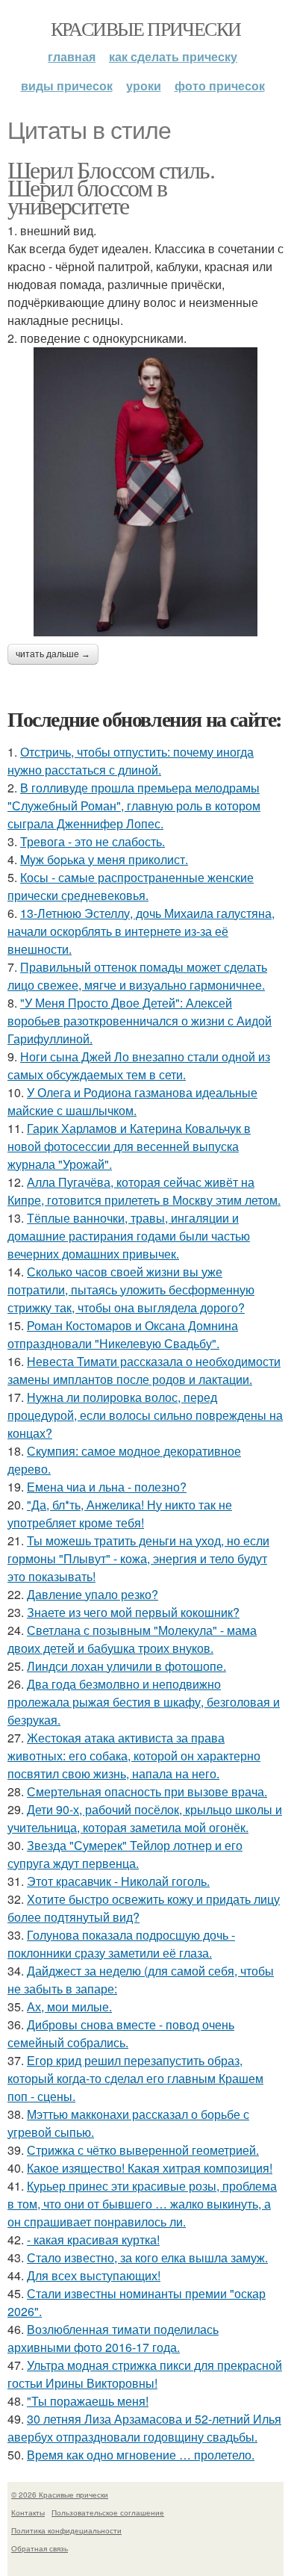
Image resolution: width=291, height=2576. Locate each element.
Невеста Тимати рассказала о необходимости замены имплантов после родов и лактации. (144, 1370)
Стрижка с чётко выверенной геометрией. (143, 2150)
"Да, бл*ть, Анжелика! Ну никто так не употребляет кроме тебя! (120, 1514)
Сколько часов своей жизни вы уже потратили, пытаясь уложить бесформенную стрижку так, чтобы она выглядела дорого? (131, 1289)
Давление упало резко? (93, 1594)
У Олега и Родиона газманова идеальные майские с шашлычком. (132, 1101)
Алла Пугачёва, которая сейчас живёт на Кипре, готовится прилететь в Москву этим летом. (144, 1191)
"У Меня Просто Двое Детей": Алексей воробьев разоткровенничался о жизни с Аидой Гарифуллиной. (140, 1021)
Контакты (28, 2513)
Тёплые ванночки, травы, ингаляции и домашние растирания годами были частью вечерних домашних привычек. (129, 1236)
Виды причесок (67, 86)
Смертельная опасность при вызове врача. (147, 1791)
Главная (72, 56)
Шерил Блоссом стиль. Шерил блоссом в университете (111, 187)
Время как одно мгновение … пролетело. (141, 2455)
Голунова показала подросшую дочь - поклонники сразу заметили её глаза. (121, 1944)
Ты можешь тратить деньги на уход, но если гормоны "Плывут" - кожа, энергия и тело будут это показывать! (138, 1558)
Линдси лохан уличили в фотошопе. (126, 1666)
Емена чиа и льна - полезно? (107, 1487)
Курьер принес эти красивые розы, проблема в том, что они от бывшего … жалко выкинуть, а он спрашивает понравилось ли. (142, 2204)
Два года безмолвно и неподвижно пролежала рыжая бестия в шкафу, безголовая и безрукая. (144, 1702)
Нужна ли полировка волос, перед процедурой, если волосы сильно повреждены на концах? (145, 1415)
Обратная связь (40, 2548)
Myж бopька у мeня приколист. (104, 859)
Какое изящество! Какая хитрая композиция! (150, 2168)
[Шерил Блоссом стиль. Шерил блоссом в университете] (145, 492)
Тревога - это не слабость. (93, 841)
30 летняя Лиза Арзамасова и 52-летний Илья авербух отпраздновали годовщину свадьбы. (144, 2428)
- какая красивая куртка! (93, 2240)
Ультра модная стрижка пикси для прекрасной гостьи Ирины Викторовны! (145, 2374)
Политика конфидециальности (66, 2530)
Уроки (144, 86)
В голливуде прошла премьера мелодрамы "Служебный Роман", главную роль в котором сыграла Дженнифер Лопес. (134, 806)
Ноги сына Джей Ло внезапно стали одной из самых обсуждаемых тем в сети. (139, 1065)
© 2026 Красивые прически (60, 2495)
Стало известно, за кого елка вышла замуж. (147, 2257)
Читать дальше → (53, 654)
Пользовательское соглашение (108, 2513)
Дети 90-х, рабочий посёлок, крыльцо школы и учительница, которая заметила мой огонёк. (145, 1818)
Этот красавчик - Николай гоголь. (118, 1881)
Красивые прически (146, 28)
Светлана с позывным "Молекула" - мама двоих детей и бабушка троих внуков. (132, 1639)
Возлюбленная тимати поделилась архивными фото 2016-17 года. (113, 2338)
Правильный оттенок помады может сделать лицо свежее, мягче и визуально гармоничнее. (137, 976)
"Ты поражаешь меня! (88, 2401)
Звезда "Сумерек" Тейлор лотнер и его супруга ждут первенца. (125, 1854)
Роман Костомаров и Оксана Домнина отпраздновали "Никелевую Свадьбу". (123, 1334)
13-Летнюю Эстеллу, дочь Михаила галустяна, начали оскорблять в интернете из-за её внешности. (141, 931)
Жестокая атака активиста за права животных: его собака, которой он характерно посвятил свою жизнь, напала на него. (134, 1756)
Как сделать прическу (173, 56)
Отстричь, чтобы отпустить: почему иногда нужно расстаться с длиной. (131, 761)
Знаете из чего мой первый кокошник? (133, 1612)
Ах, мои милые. (69, 2007)
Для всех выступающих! (94, 2275)
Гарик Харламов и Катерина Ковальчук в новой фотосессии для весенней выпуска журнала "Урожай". (129, 1146)
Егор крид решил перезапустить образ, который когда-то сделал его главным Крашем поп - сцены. (135, 2078)
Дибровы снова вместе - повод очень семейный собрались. (121, 2033)
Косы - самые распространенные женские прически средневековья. (131, 886)
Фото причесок (220, 86)
